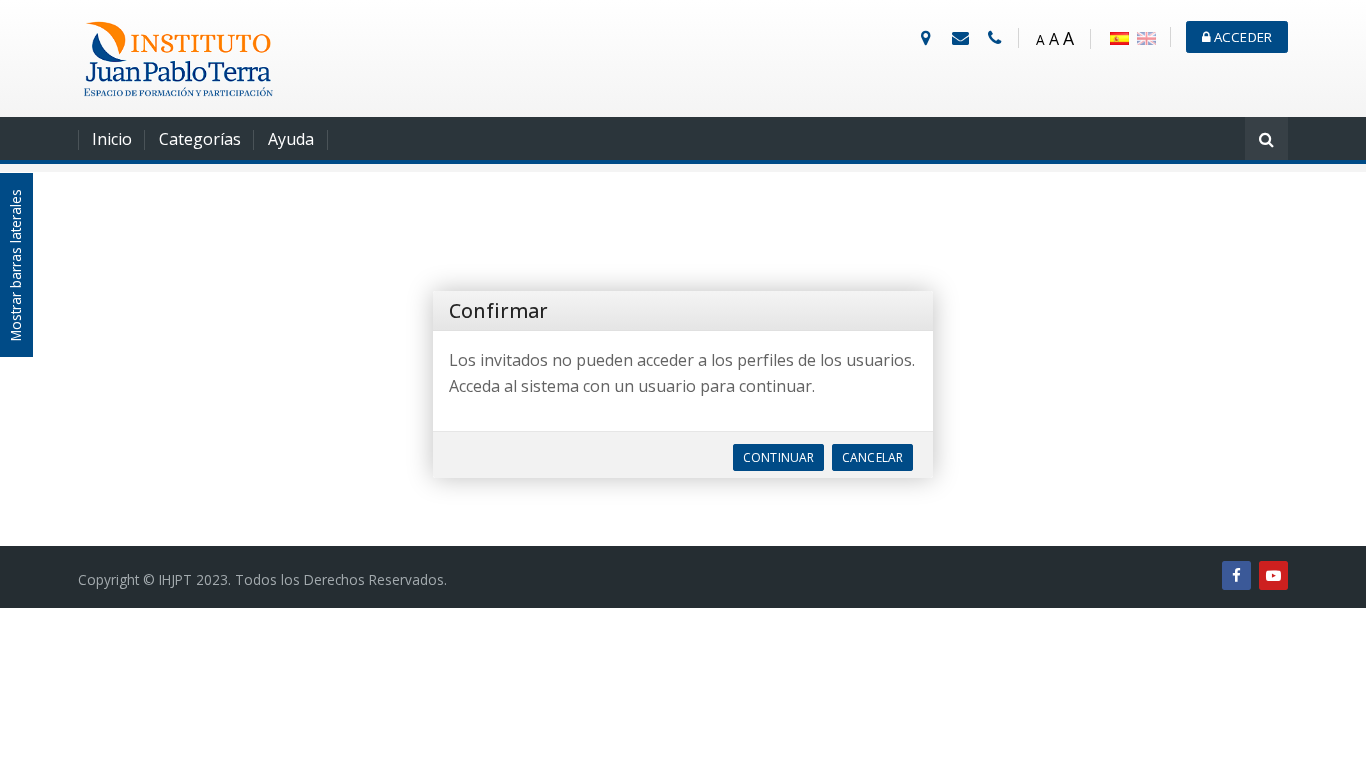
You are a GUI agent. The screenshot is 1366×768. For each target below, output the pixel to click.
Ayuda (291, 139)
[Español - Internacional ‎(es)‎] (1119, 37)
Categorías (200, 139)
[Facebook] (1236, 575)
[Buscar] (1266, 140)
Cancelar (872, 457)
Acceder (1241, 37)
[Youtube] (1273, 575)
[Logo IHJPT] (178, 57)
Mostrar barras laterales (15, 265)
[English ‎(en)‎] (1146, 37)
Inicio (112, 139)
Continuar (778, 457)
